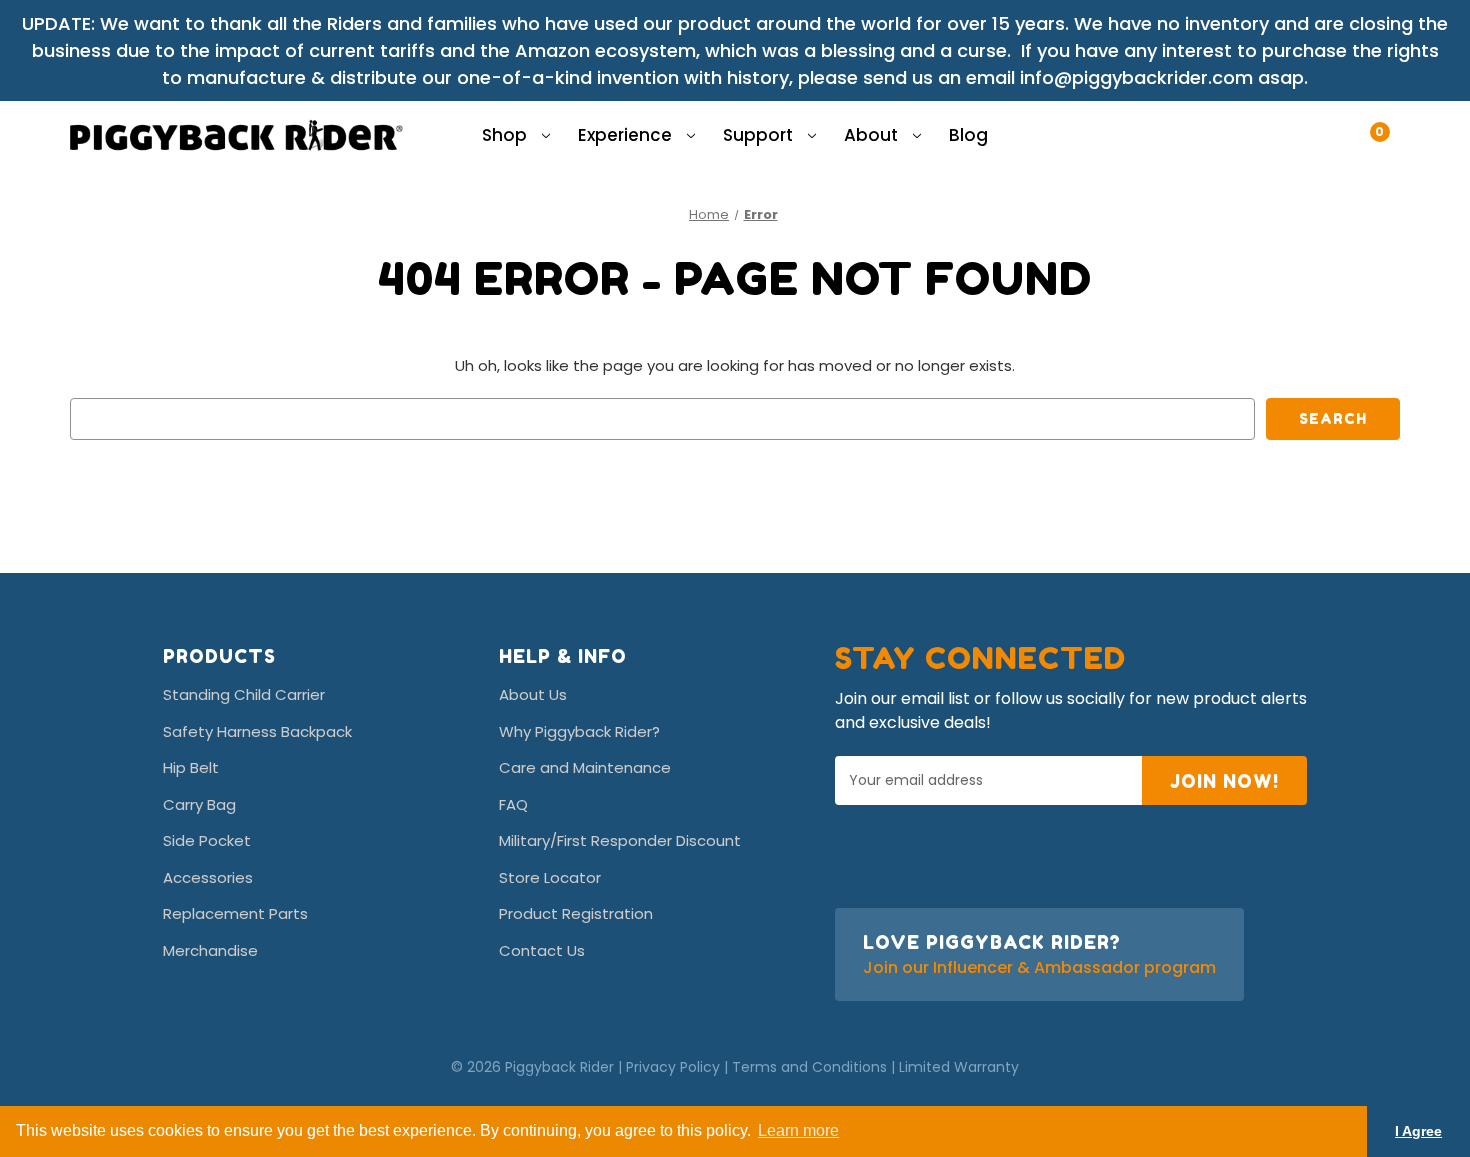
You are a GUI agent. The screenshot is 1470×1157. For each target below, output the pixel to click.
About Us (533, 694)
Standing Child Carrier (244, 694)
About (873, 135)
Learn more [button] (798, 1130)
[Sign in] (1345, 122)
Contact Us (542, 950)
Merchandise (210, 950)
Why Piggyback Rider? (579, 731)
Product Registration (576, 913)
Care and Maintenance (585, 767)
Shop (506, 135)
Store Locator (550, 877)
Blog (968, 135)
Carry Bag (199, 804)
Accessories (208, 877)
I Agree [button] (1418, 1131)
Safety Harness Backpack (257, 731)
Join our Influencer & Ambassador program (1039, 967)
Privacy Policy (673, 1067)
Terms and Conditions (809, 1067)
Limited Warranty (959, 1067)
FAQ (513, 804)
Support (760, 135)
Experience (627, 135)
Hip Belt (191, 767)
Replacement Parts (235, 913)
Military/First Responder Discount (620, 840)
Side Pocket (207, 840)
